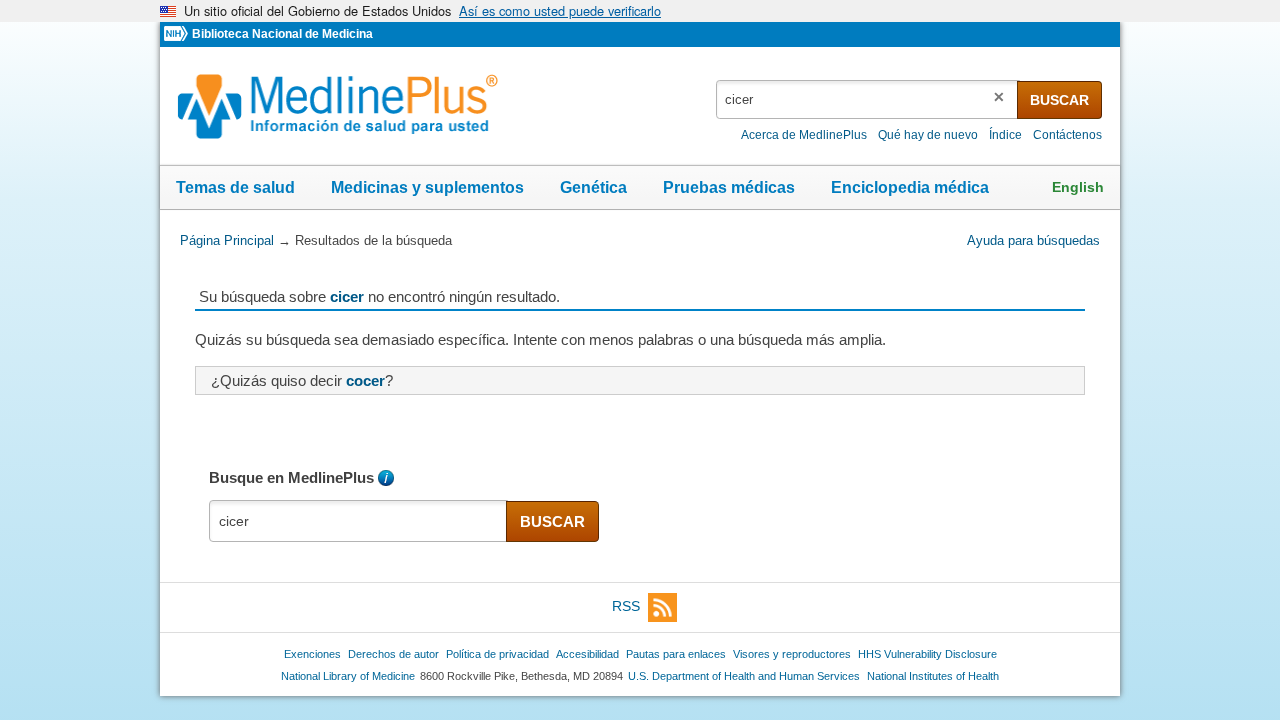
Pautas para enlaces (676, 654)
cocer (365, 380)
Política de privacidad (497, 654)
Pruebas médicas (729, 187)
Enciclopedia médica (910, 187)
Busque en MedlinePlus (291, 477)
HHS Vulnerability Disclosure (927, 654)
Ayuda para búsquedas (1033, 240)
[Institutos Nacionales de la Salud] (178, 34)
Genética (593, 187)
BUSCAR (1059, 100)
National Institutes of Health (933, 676)
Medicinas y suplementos (427, 187)
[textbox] (868, 99)
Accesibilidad (587, 654)
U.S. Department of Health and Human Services (744, 676)
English (1078, 187)
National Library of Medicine (348, 676)
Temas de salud (235, 187)
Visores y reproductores (792, 654)
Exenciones (312, 654)
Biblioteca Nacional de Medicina (282, 34)
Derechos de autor (393, 654)
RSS (626, 606)
